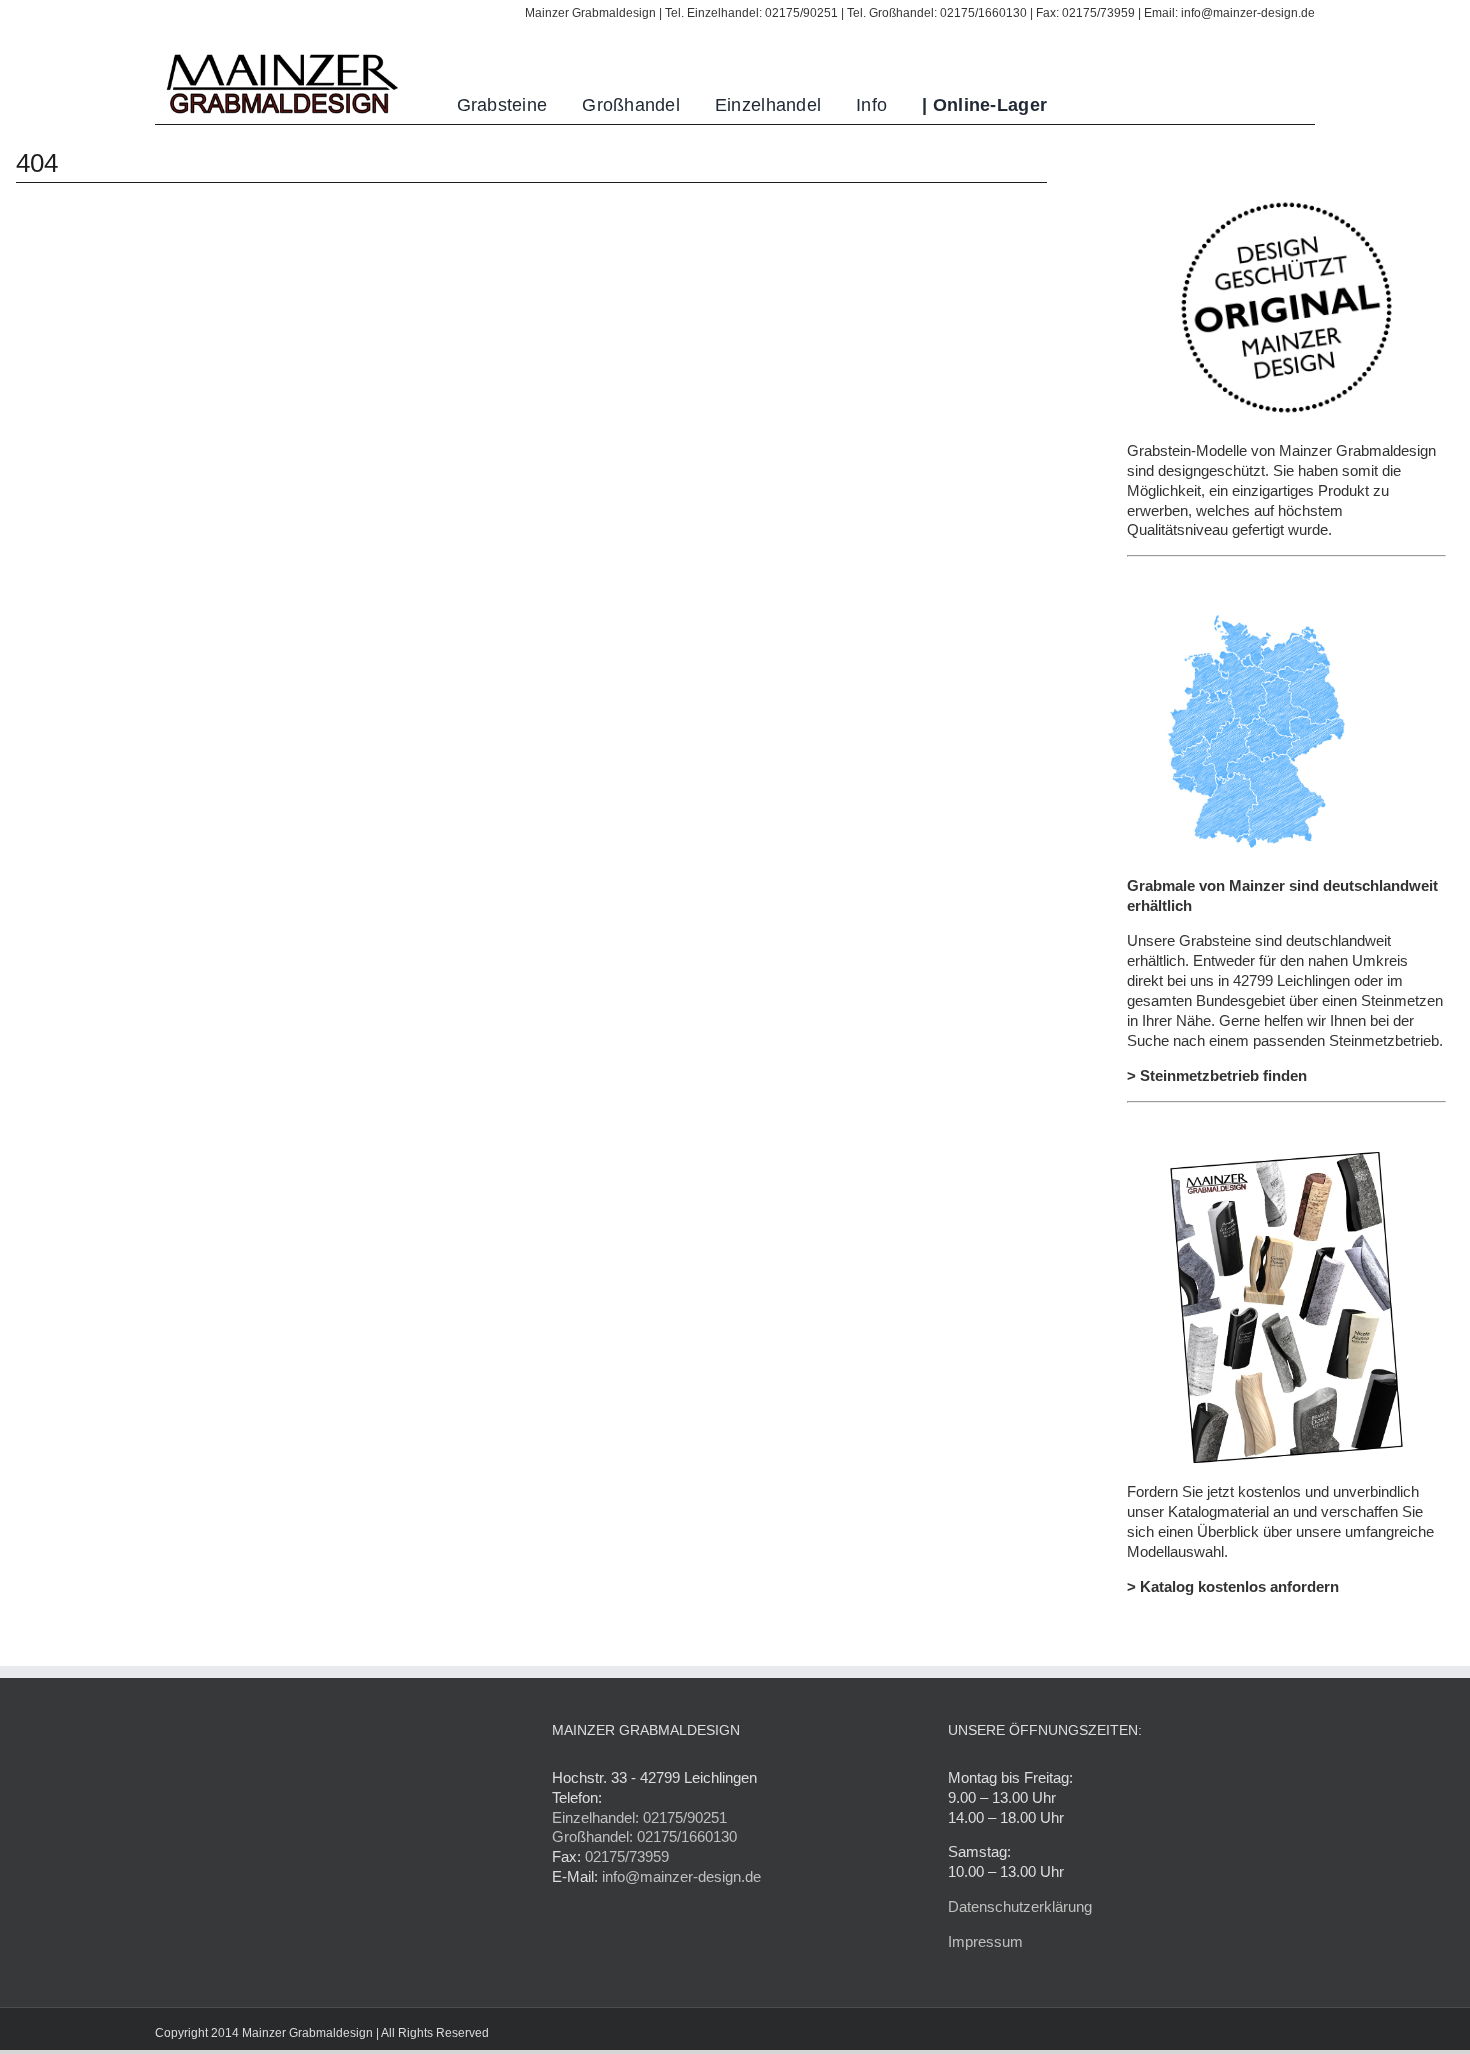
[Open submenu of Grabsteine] (558, 105)
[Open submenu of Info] (898, 105)
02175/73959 (627, 1856)
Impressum (985, 1941)
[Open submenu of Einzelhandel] (832, 105)
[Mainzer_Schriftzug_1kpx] (282, 55)
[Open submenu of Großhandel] (691, 105)
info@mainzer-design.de (681, 1876)
